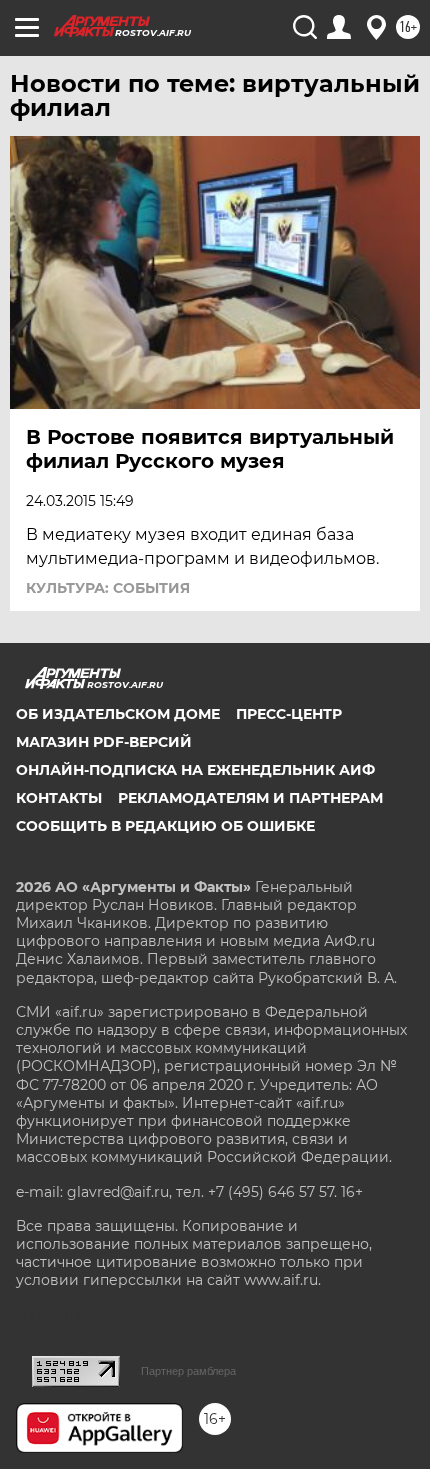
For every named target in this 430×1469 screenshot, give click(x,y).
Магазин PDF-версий (104, 742)
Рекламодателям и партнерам (250, 798)
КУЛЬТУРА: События (108, 588)
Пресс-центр (289, 714)
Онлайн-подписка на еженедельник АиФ (195, 770)
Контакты (59, 798)
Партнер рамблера (188, 1371)
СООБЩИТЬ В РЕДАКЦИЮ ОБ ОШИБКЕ (165, 826)
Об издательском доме (118, 714)
